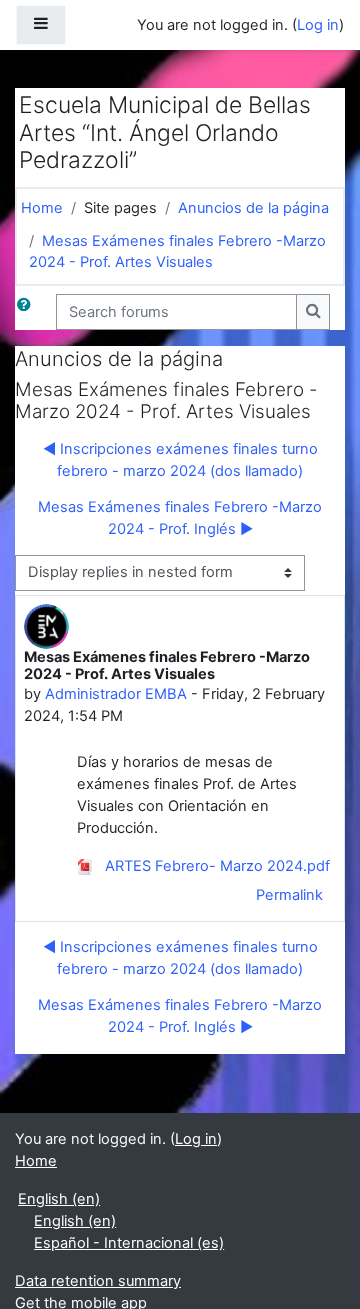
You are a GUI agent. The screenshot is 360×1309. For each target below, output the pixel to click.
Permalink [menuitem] (289, 895)
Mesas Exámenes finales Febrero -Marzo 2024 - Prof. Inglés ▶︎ (180, 518)
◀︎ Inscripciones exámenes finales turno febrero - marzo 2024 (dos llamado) (180, 460)
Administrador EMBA (116, 694)
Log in (318, 25)
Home (42, 208)
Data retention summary (98, 1281)
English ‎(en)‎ (59, 1199)
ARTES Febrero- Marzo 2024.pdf (215, 866)
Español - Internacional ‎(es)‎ (129, 1243)
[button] (28, 312)
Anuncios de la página (253, 208)
